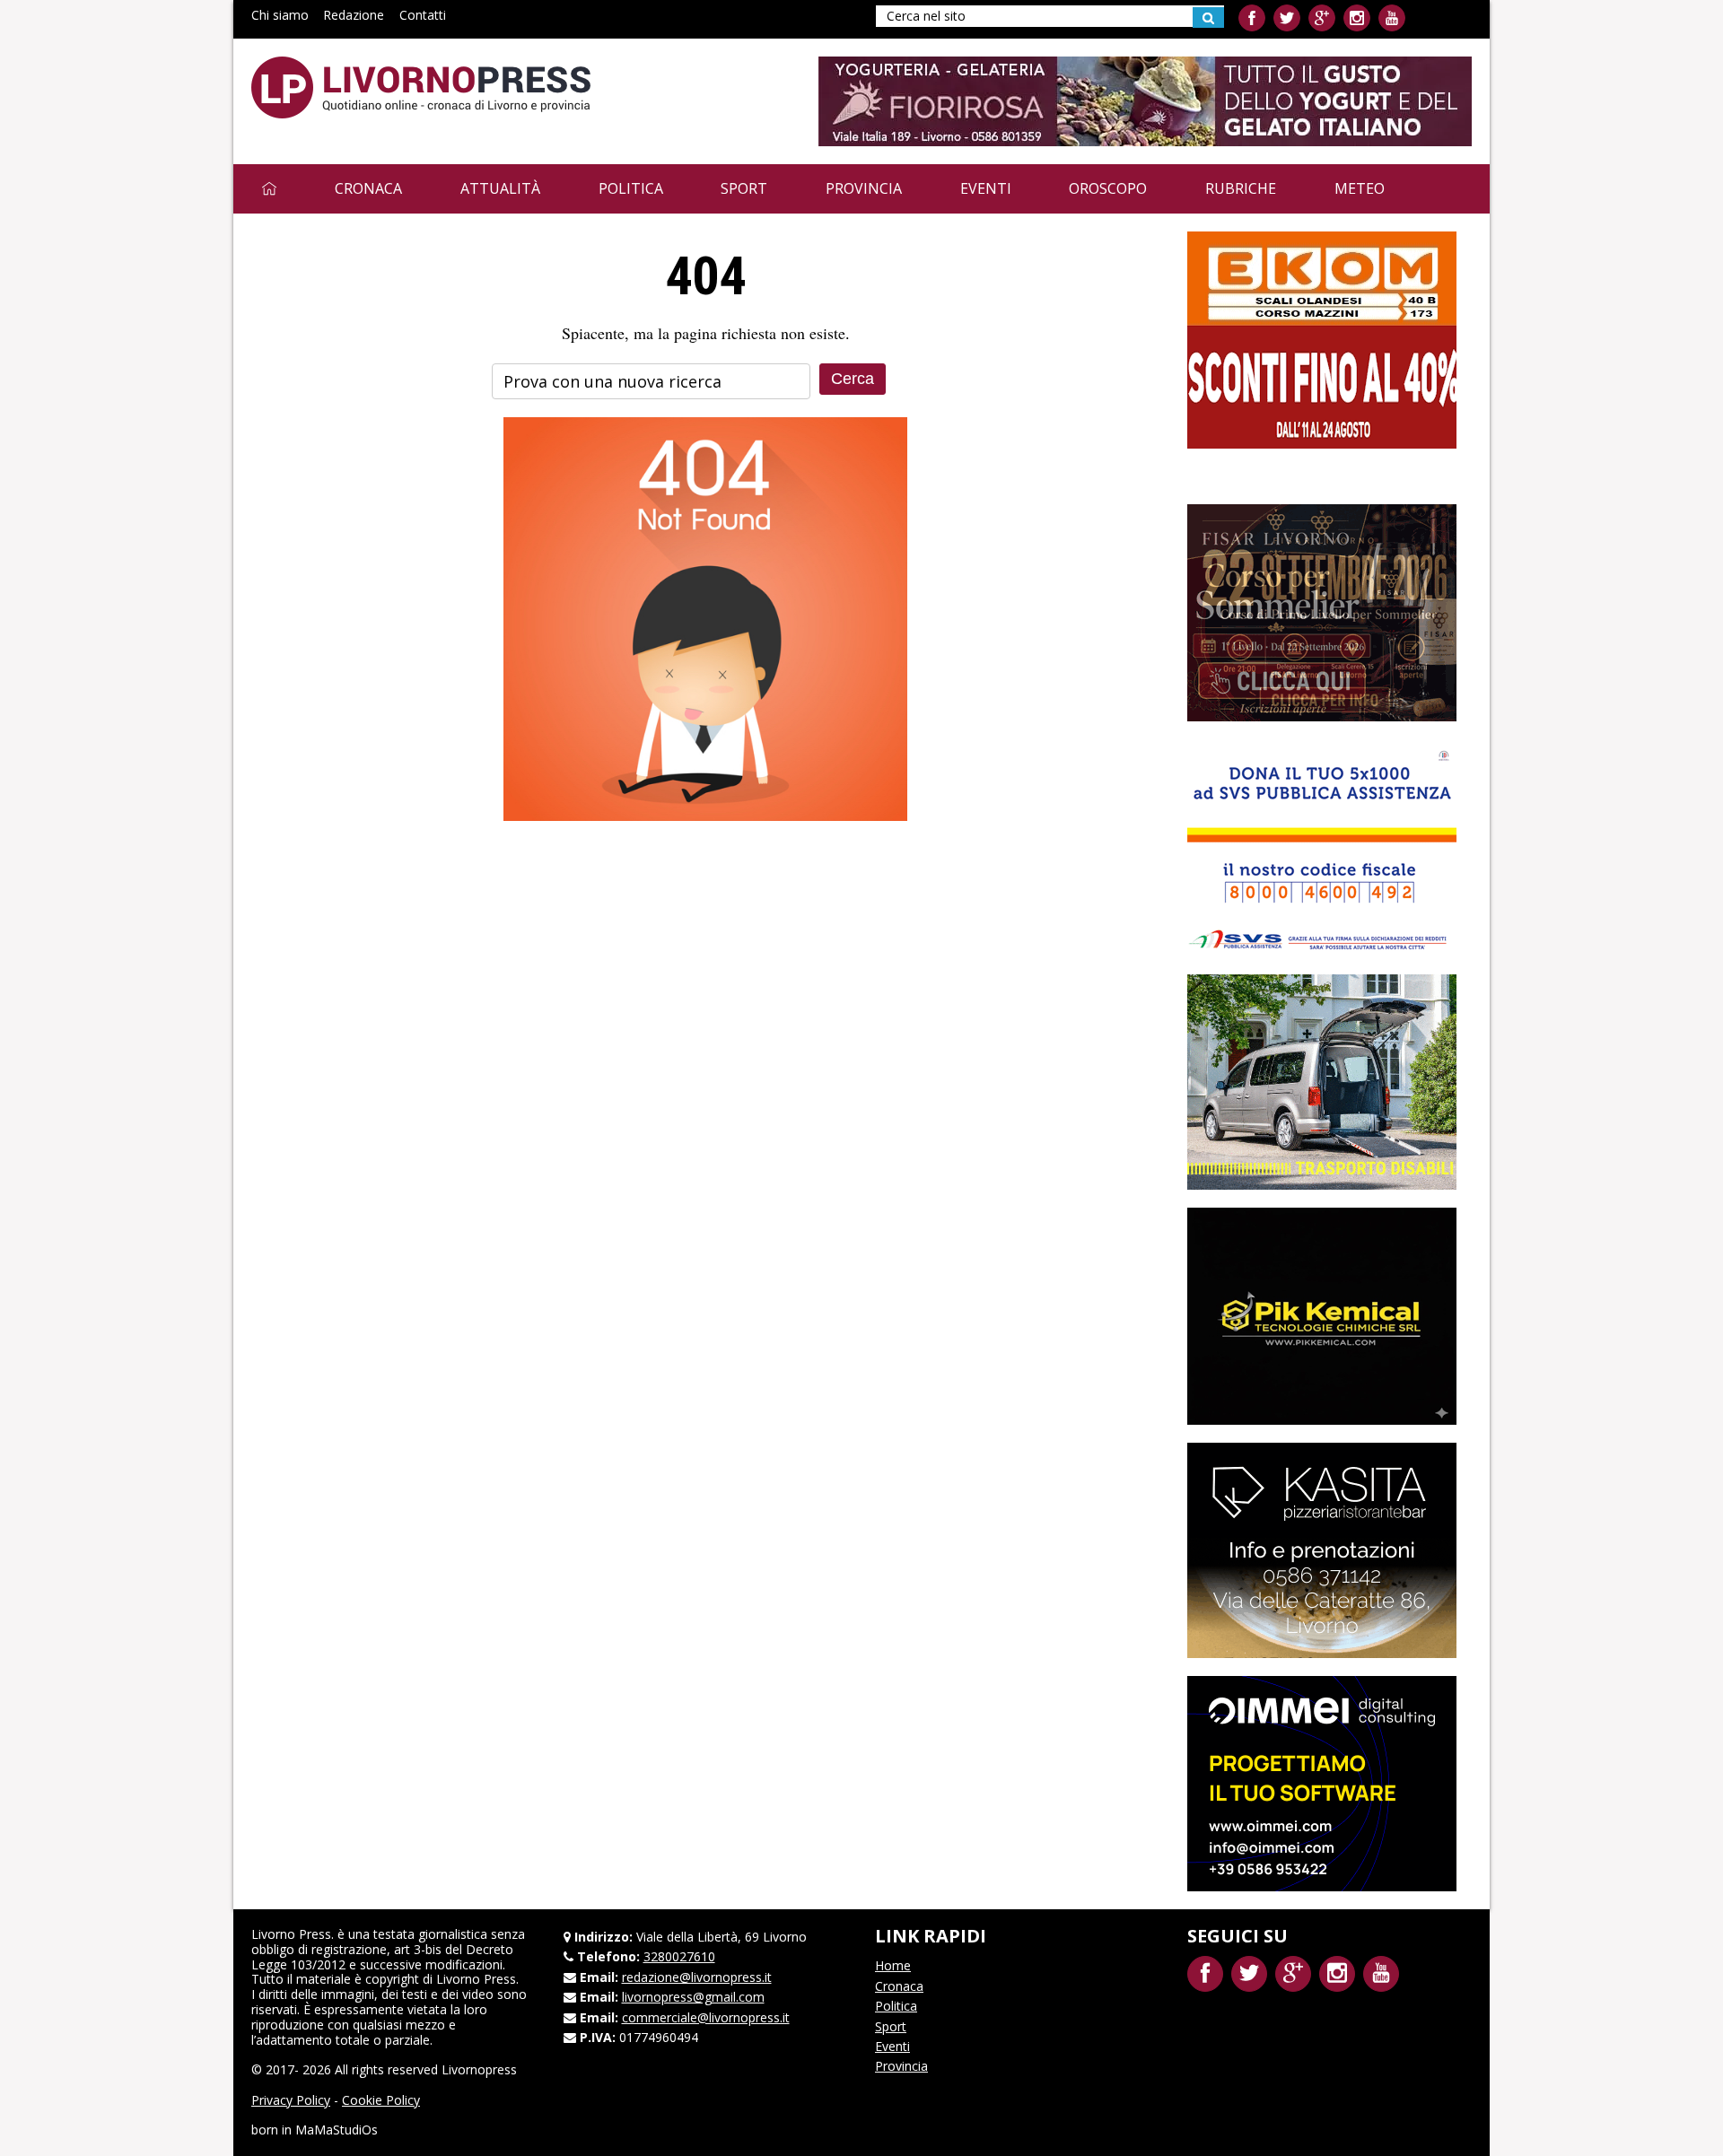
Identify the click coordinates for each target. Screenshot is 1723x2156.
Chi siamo (280, 15)
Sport (744, 188)
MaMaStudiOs (337, 2130)
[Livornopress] (421, 87)
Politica (631, 188)
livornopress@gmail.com (693, 1997)
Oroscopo (1108, 188)
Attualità (500, 188)
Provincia (864, 188)
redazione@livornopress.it (697, 1977)
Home (893, 1965)
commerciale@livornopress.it (706, 2017)
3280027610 (679, 1956)
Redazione (354, 15)
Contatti (423, 15)
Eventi (986, 188)
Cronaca (368, 188)
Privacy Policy (291, 2100)
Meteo (1360, 188)
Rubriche (1241, 188)
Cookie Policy (381, 2100)
